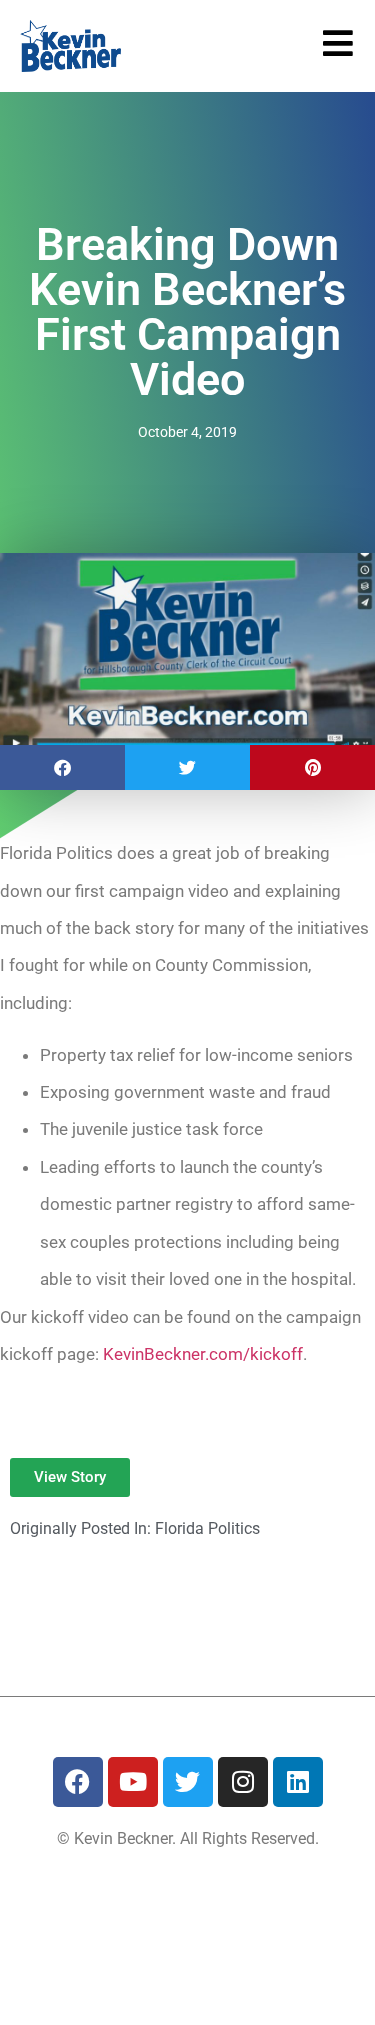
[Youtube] (133, 1782)
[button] (62, 767)
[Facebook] (78, 1782)
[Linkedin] (298, 1782)
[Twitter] (188, 1782)
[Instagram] (243, 1782)
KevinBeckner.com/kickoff (203, 1354)
